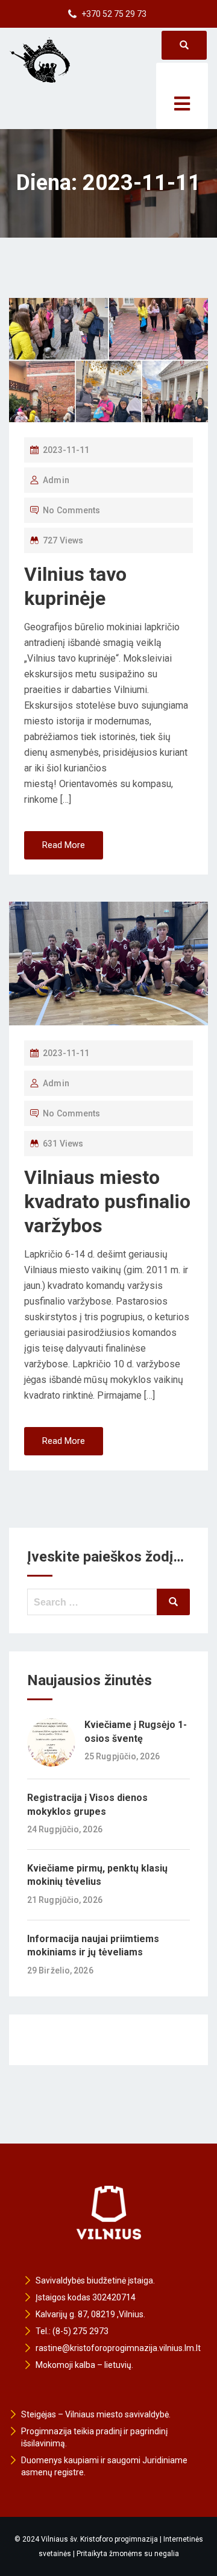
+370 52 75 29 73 (114, 14)
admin (56, 480)
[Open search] (184, 45)
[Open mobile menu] (182, 96)
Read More (64, 845)
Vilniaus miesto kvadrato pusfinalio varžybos (107, 1201)
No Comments (71, 510)
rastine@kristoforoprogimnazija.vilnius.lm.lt (118, 2348)
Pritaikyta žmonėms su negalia (128, 2554)
